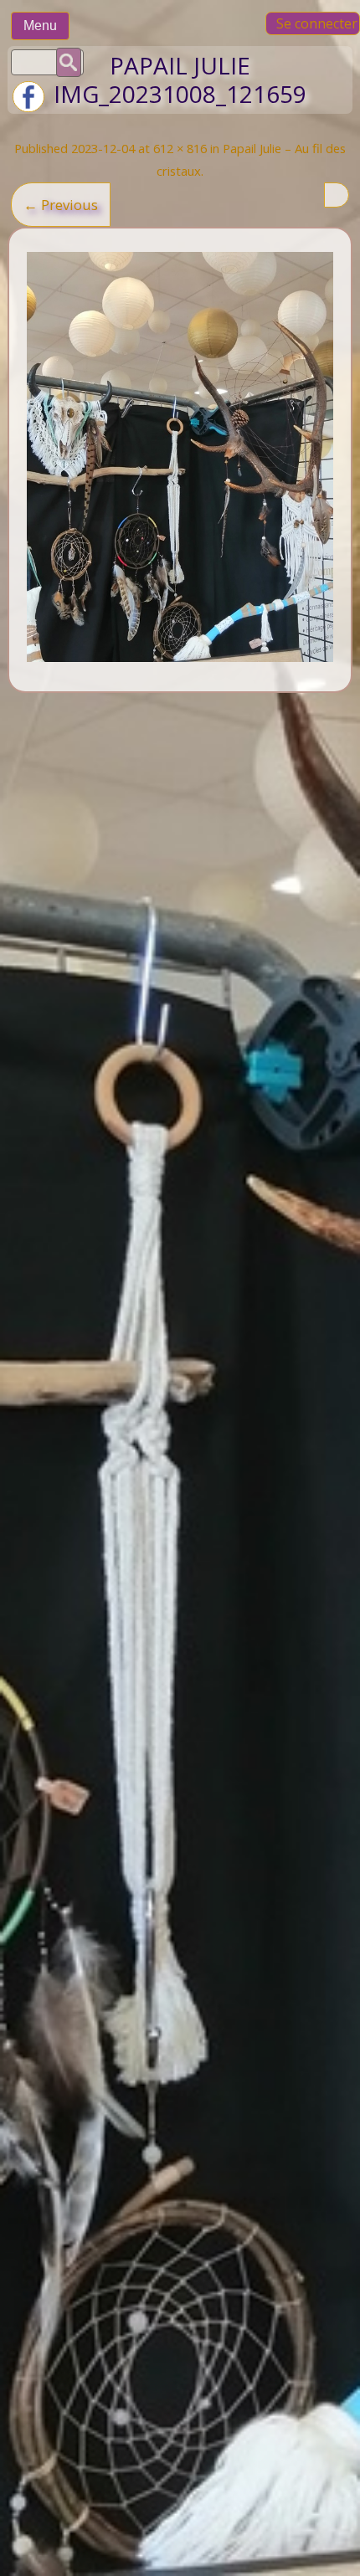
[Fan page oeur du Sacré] (28, 108)
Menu (40, 26)
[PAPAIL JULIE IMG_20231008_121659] (180, 457)
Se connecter (317, 23)
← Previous (61, 205)
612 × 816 (180, 148)
